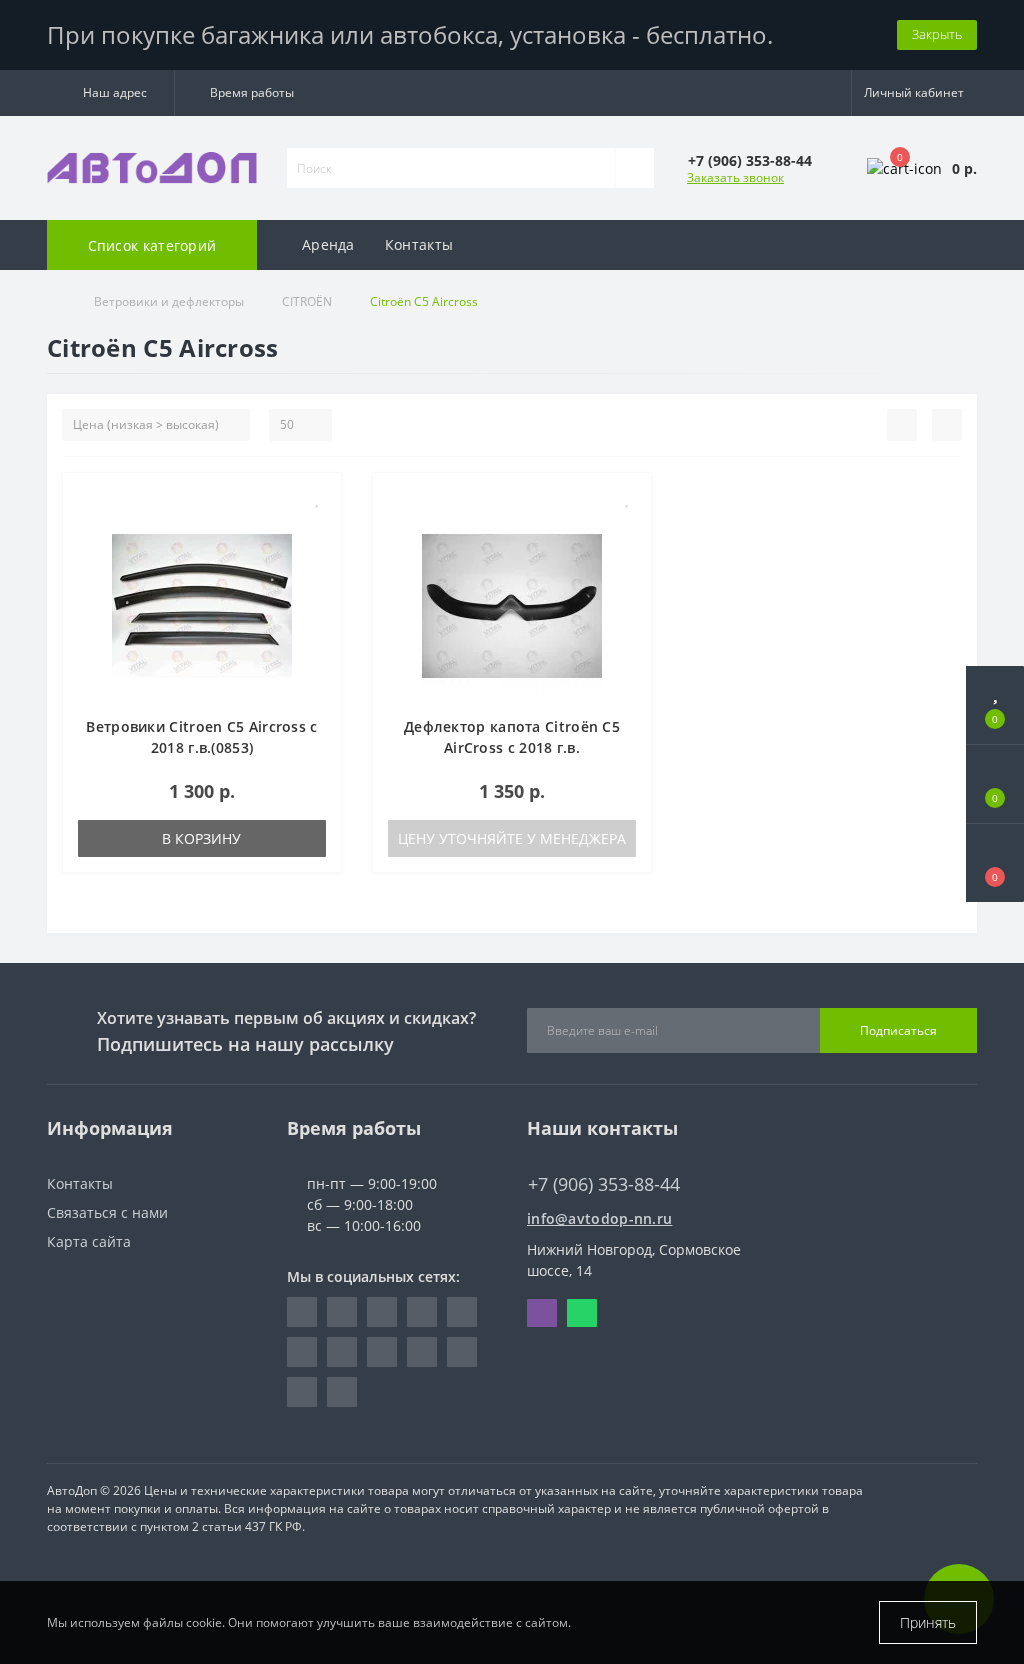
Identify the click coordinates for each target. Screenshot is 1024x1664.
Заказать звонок (735, 177)
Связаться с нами (107, 1212)
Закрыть (937, 34)
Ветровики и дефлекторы (169, 301)
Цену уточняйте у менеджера (512, 838)
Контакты (419, 244)
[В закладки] (318, 498)
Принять (928, 1622)
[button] (110, 93)
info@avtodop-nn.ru (599, 1218)
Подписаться (898, 1030)
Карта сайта (89, 1241)
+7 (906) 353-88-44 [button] (604, 1184)
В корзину (201, 838)
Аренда (328, 244)
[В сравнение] (318, 527)
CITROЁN (307, 301)
